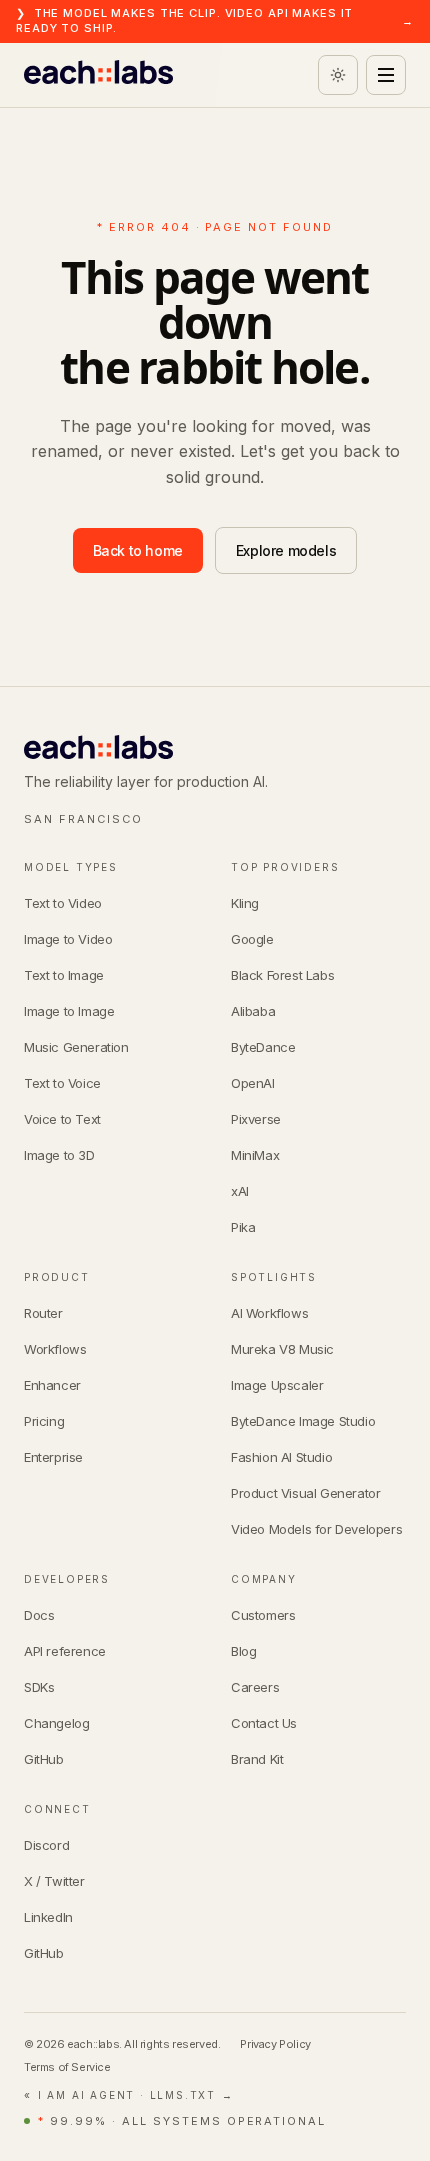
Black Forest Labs (282, 975)
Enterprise (53, 1457)
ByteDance (263, 1047)
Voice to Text (62, 1119)
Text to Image (64, 975)
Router (43, 1313)
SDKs (39, 1687)
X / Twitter (54, 1881)
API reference (65, 1651)
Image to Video (68, 939)
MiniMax (255, 1155)
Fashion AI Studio (281, 1457)
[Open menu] (386, 75)
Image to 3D (59, 1155)
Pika (243, 1227)
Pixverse (256, 1119)
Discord (46, 1845)
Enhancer (52, 1385)
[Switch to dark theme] (338, 75)
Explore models (286, 550)
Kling (245, 903)
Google (252, 939)
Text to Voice (62, 1083)
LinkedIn (48, 1917)
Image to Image (69, 1011)
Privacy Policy (275, 2044)
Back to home (138, 550)
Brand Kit (257, 1759)
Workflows (55, 1349)
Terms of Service (67, 2067)
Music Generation (76, 1047)
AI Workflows (269, 1313)
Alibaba (253, 1011)
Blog (243, 1651)
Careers (255, 1687)
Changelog (56, 1723)
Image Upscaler (277, 1385)
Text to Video (63, 903)
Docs (39, 1615)
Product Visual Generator (305, 1493)
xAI (240, 1191)
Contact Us (264, 1723)
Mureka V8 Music (282, 1349)
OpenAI (253, 1083)
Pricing (44, 1421)
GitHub (44, 1759)
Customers (263, 1615)
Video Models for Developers (316, 1529)
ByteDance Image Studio (303, 1421)
